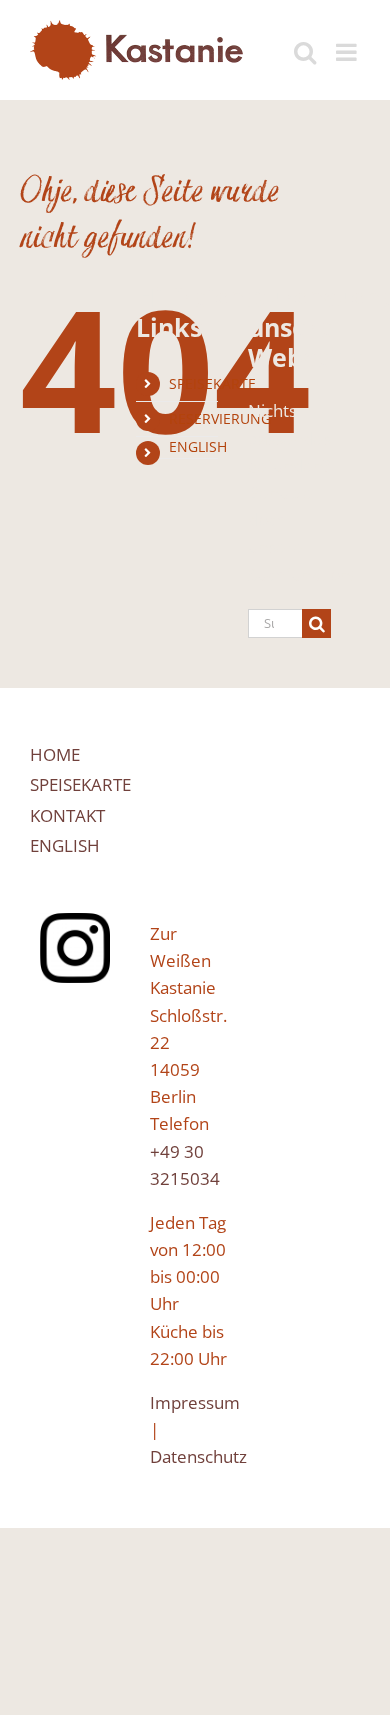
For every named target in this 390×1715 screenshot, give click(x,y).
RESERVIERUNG (220, 418)
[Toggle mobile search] (305, 42)
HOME (55, 754)
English (198, 446)
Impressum (195, 1402)
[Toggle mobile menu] (348, 42)
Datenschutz (198, 1456)
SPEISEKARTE (212, 383)
